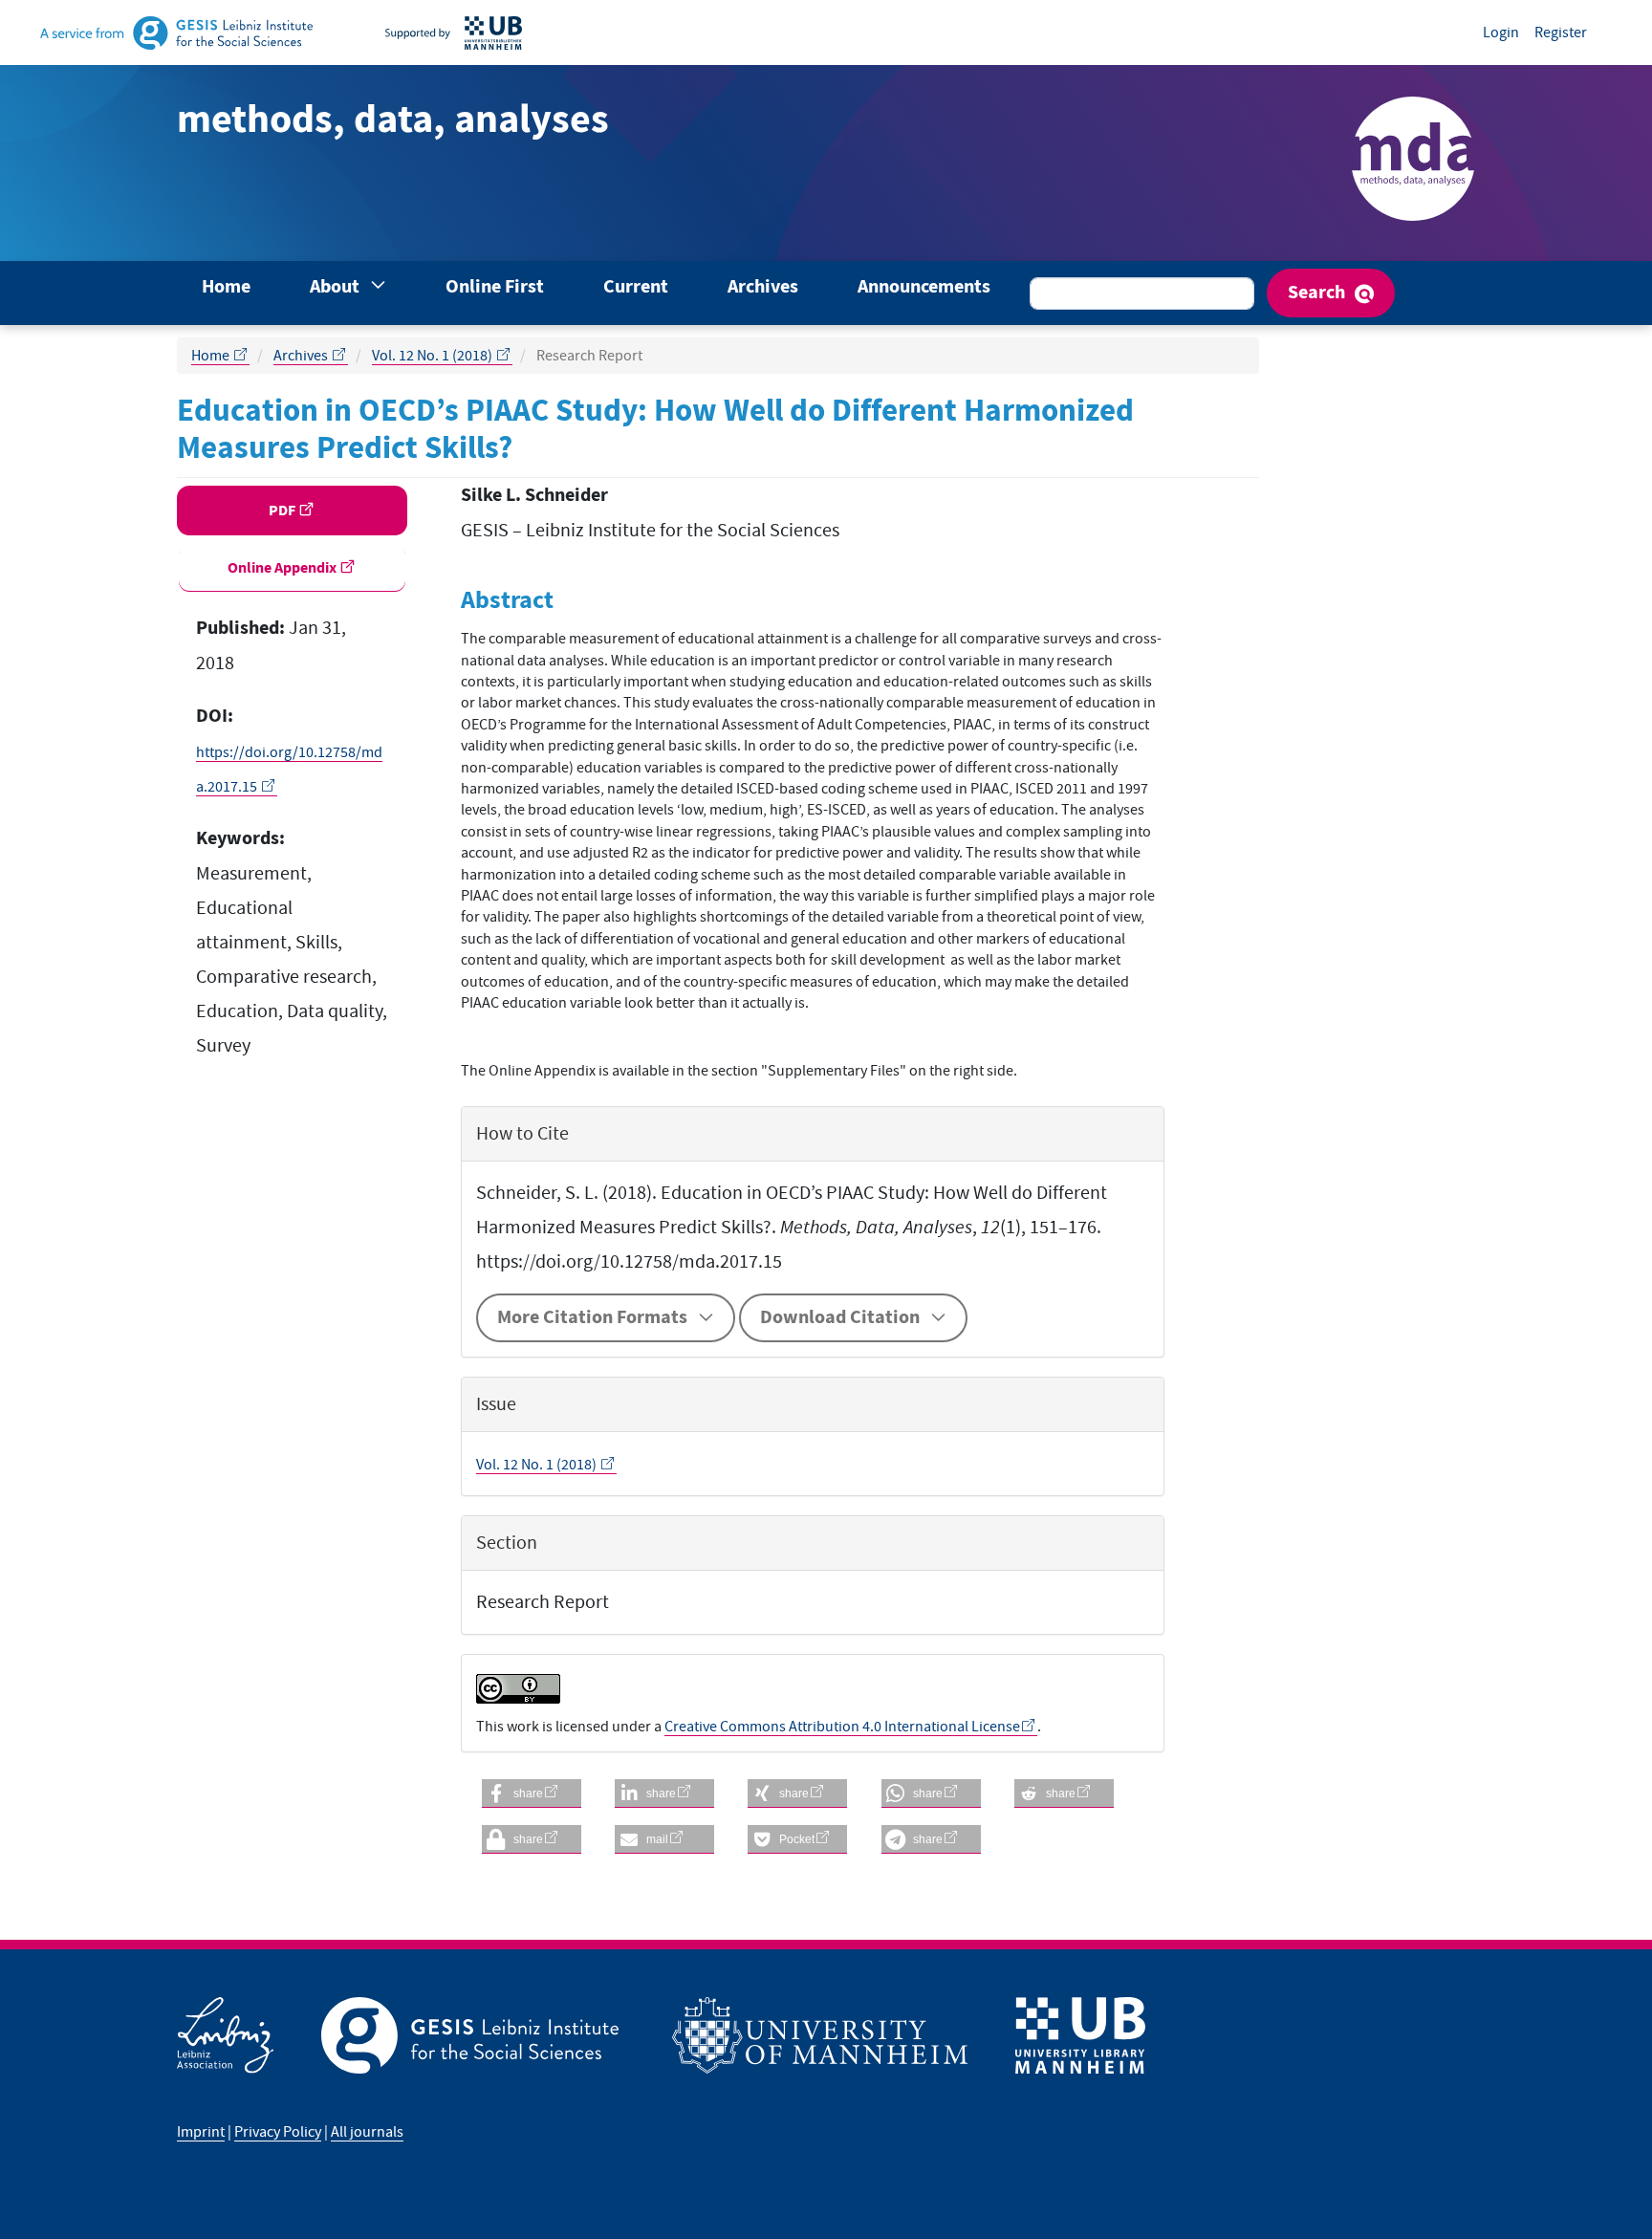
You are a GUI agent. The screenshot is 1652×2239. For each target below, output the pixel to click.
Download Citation (840, 1318)
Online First (495, 287)
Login (1501, 33)
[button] (532, 1793)
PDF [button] (283, 511)
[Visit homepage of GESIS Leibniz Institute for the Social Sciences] (201, 33)
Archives (763, 287)
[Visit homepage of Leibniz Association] (249, 2035)
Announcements (924, 287)
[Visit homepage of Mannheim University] (844, 2035)
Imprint (201, 2132)
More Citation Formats (592, 1318)
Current (636, 287)
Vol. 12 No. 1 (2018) (434, 356)
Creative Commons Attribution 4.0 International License (842, 1727)
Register (1561, 33)
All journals (367, 2132)
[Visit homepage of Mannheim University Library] (478, 33)
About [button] (337, 287)
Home (226, 287)
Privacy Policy (278, 2132)
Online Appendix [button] (283, 568)
